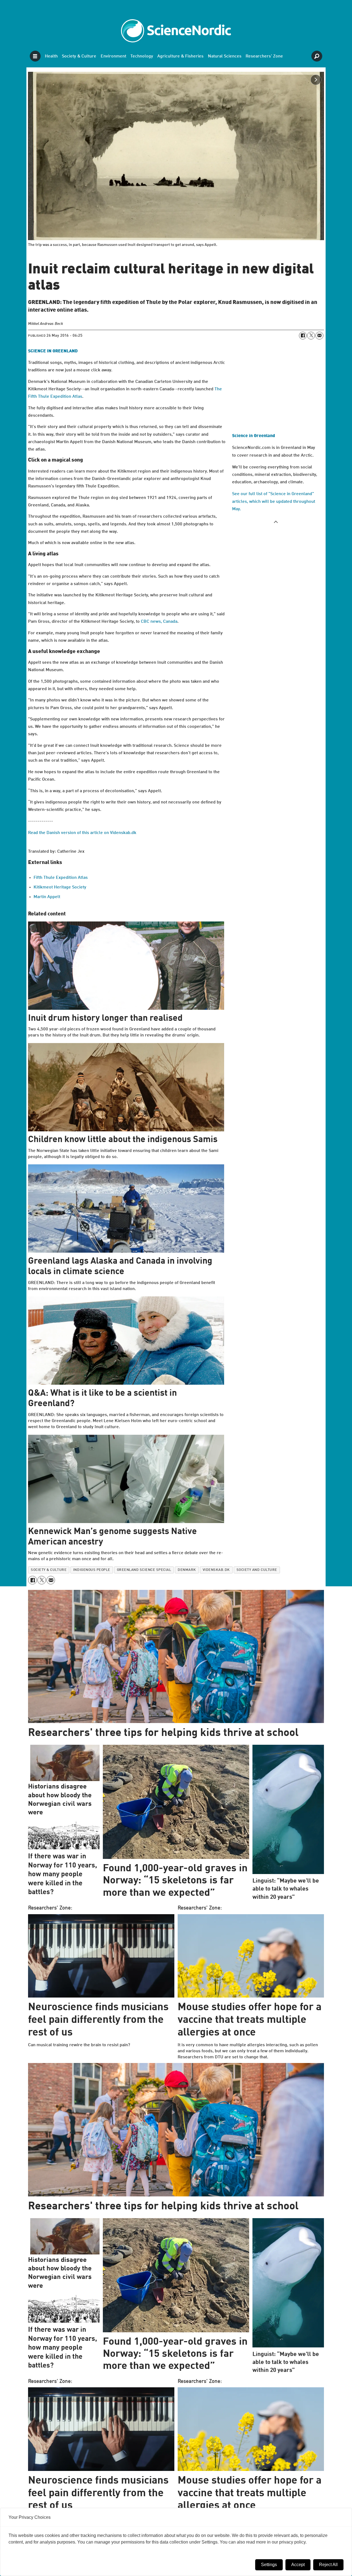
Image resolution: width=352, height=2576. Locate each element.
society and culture (257, 1570)
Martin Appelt (47, 897)
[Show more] (276, 522)
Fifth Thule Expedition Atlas (61, 878)
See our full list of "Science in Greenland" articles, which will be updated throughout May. (274, 501)
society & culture (49, 1570)
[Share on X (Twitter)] (311, 336)
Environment (113, 56)
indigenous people (92, 1570)
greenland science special (144, 1570)
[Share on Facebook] (303, 336)
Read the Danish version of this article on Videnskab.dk (82, 833)
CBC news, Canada (159, 622)
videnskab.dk (216, 1570)
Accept (298, 2565)
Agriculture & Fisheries (180, 56)
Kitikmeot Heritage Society (60, 887)
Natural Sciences (225, 56)
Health (51, 56)
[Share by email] (319, 336)
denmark (187, 1570)
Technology (142, 56)
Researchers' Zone (264, 56)
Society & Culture (79, 56)
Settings (269, 2565)
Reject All (328, 2565)
